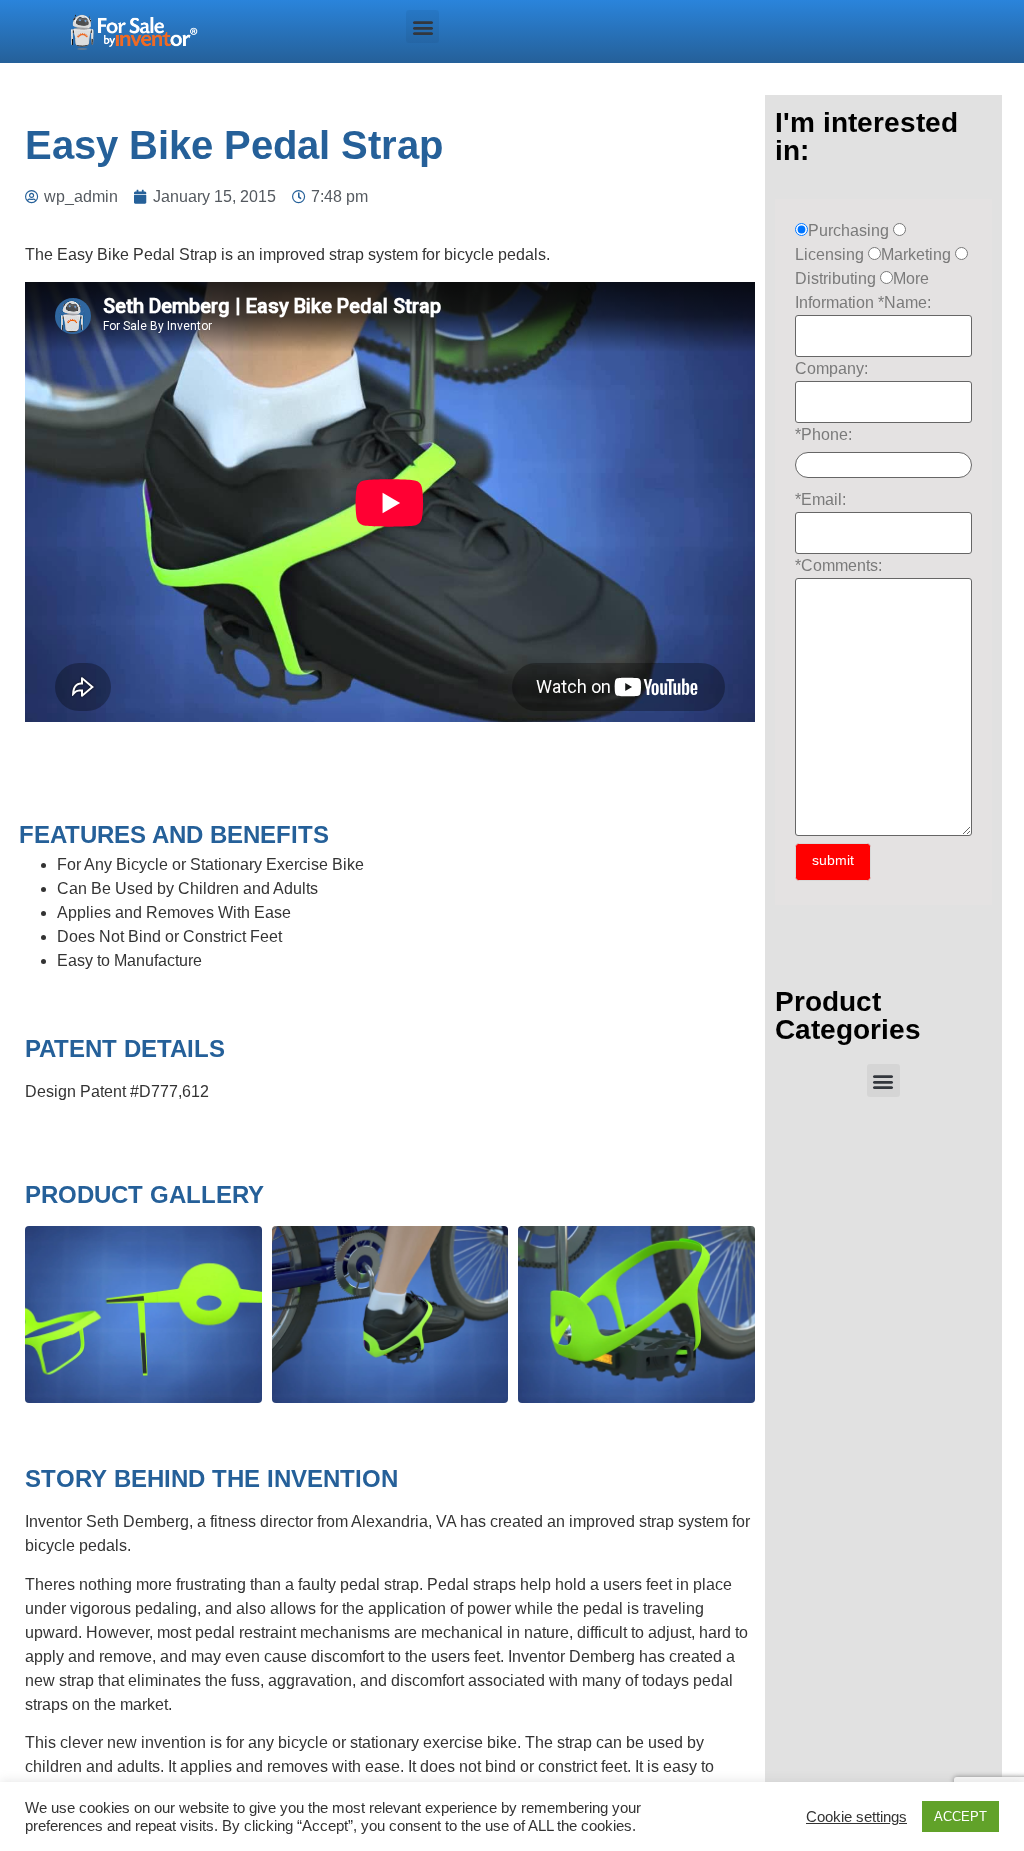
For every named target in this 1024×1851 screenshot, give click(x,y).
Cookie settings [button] (856, 1817)
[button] (422, 26)
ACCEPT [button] (960, 1816)
